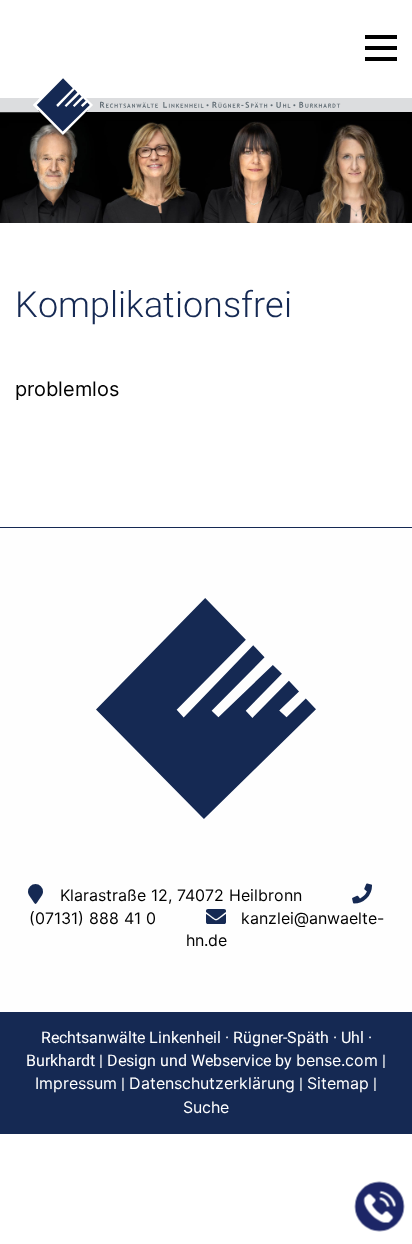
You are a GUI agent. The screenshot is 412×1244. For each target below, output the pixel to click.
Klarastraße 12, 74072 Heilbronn (181, 895)
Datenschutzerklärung (212, 1083)
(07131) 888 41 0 (92, 918)
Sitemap (338, 1083)
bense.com (337, 1060)
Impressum (76, 1083)
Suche (206, 1107)
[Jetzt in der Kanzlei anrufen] (380, 1207)
